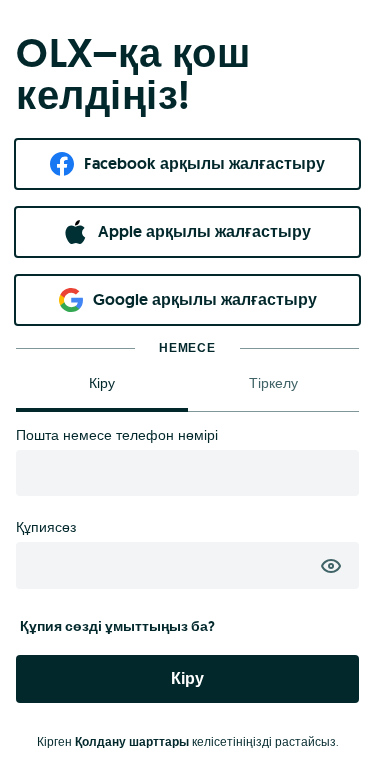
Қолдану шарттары (132, 742)
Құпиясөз (46, 527)
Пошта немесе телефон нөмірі (117, 435)
